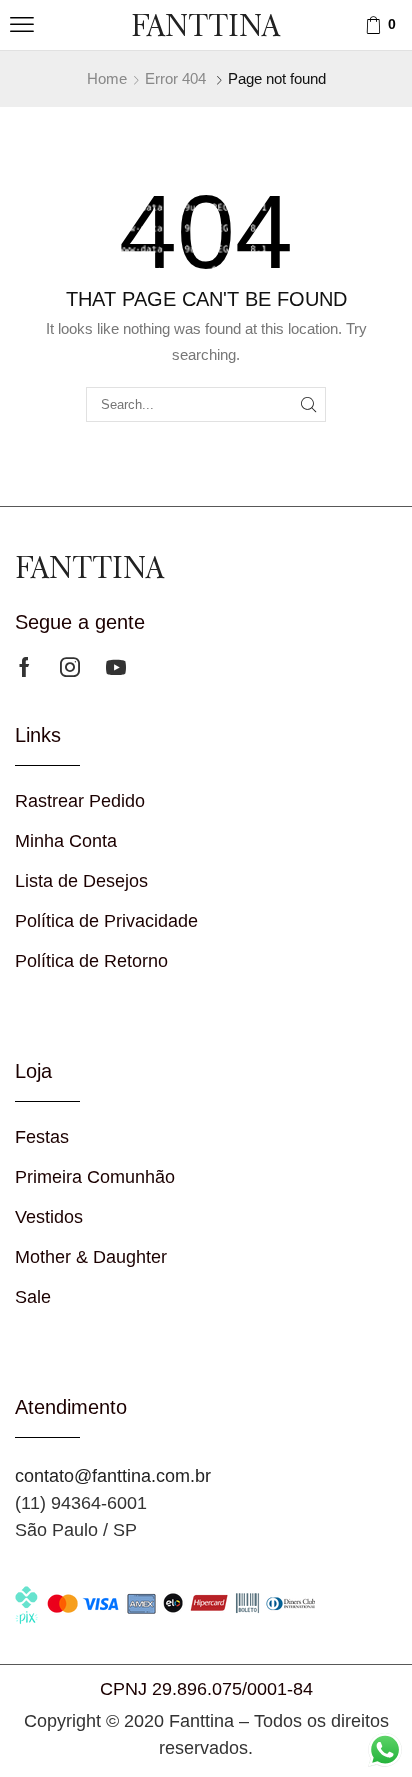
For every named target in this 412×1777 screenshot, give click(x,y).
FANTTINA (205, 25)
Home (107, 78)
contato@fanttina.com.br (113, 1476)
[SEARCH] (309, 404)
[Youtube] (116, 667)
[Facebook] (24, 667)
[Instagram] (70, 667)
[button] (22, 25)
